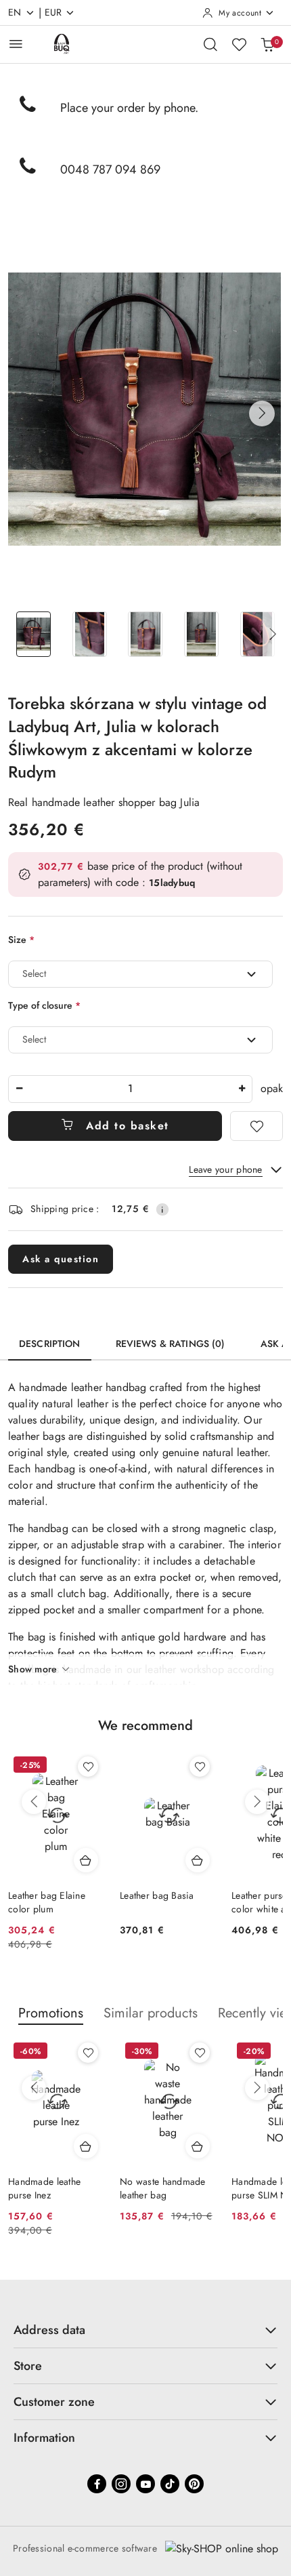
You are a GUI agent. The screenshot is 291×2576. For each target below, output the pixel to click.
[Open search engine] (210, 44)
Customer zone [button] (54, 2402)
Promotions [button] (51, 2013)
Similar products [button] (151, 2013)
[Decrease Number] (19, 1089)
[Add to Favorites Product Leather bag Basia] (200, 1767)
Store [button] (28, 2366)
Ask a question (61, 1259)
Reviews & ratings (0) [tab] (171, 1344)
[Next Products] (257, 1802)
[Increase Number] (242, 1089)
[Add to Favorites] (256, 1126)
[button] (262, 414)
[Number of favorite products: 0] (239, 44)
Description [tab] (50, 1344)
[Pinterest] (194, 2484)
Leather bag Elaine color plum (47, 1902)
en (15, 12)
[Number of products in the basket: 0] (267, 44)
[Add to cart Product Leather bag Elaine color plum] (86, 1860)
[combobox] (140, 974)
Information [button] (44, 2438)
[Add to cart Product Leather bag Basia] (198, 1860)
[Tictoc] (170, 2484)
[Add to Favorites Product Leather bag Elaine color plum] (88, 1767)
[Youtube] (145, 2484)
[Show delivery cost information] (162, 1209)
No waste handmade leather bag (163, 2188)
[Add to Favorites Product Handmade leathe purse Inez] (88, 2053)
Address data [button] (49, 2330)
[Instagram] (121, 2484)
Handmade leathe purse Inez (44, 2188)
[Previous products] (34, 1802)
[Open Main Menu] (16, 44)
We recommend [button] (145, 1726)
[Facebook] (97, 2484)
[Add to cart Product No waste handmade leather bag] (198, 2146)
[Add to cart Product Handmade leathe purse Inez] (86, 2146)
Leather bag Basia (157, 1895)
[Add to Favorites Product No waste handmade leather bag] (200, 2053)
